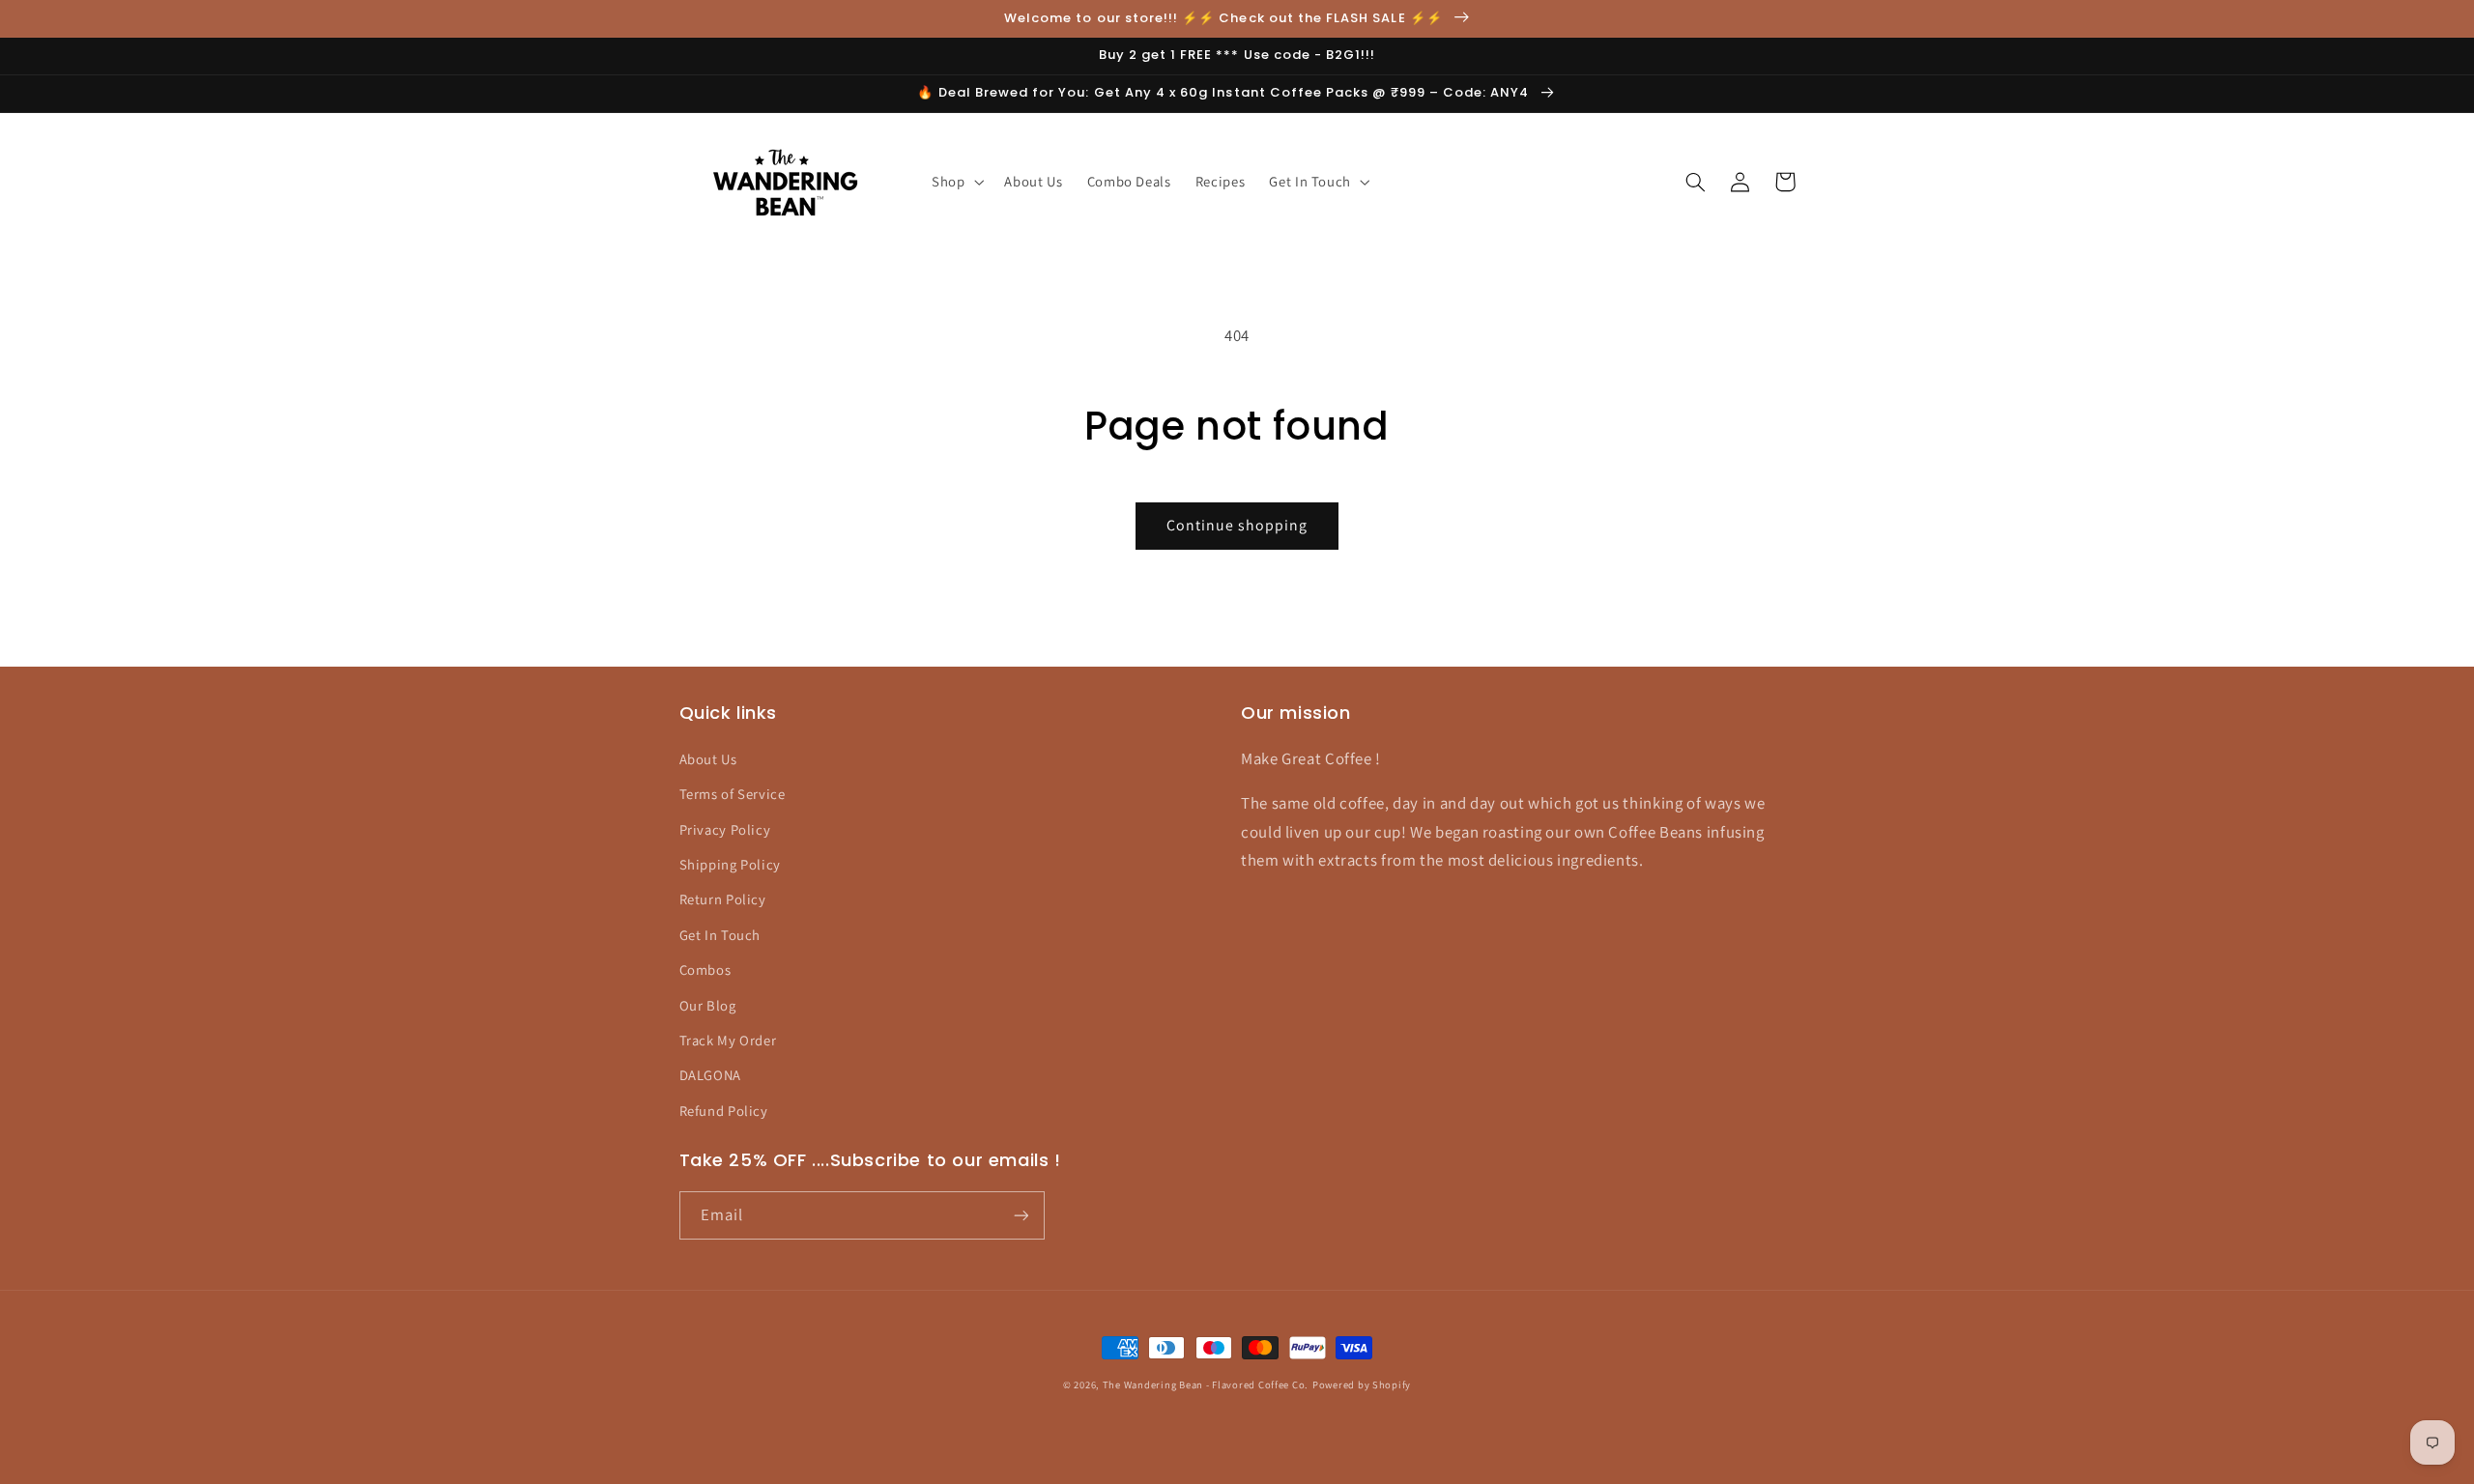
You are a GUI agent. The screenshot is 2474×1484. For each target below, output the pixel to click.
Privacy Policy (725, 829)
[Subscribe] (1021, 1215)
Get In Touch (720, 935)
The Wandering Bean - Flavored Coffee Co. (1206, 1384)
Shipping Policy (730, 864)
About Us (708, 759)
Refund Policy (724, 1111)
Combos (705, 970)
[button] (955, 182)
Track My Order (728, 1040)
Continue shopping (1237, 525)
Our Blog (708, 1005)
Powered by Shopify (1362, 1384)
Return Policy (723, 899)
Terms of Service (733, 794)
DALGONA (710, 1075)
